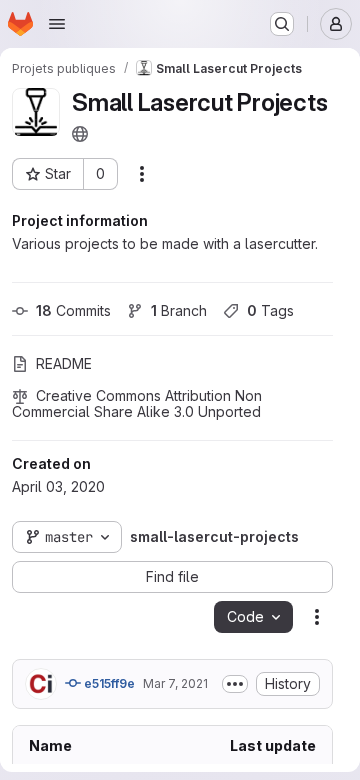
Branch (179, 310)
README (64, 363)
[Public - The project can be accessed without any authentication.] (80, 134)
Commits (73, 310)
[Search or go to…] (282, 24)
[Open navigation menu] (57, 24)
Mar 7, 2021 (175, 683)
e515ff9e (108, 683)
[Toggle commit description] (235, 684)
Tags (270, 310)
